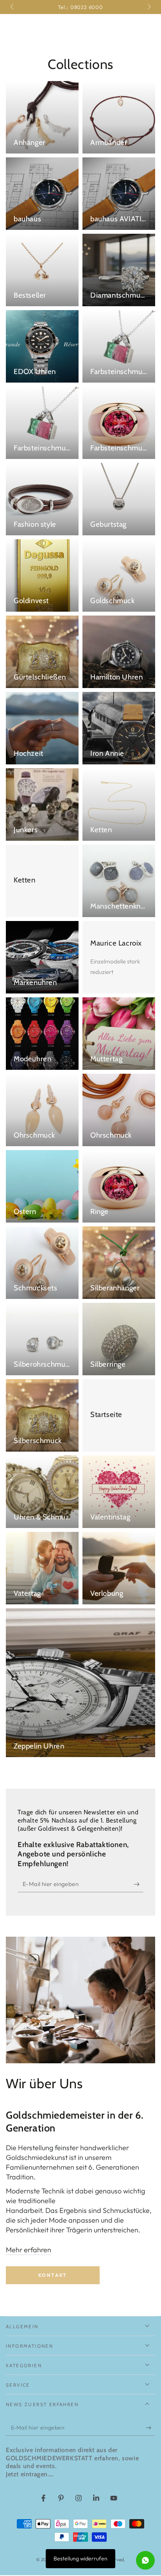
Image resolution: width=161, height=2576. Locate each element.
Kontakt (53, 2275)
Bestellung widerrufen (80, 2558)
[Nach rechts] (148, 7)
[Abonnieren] (139, 1884)
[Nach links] (13, 7)
